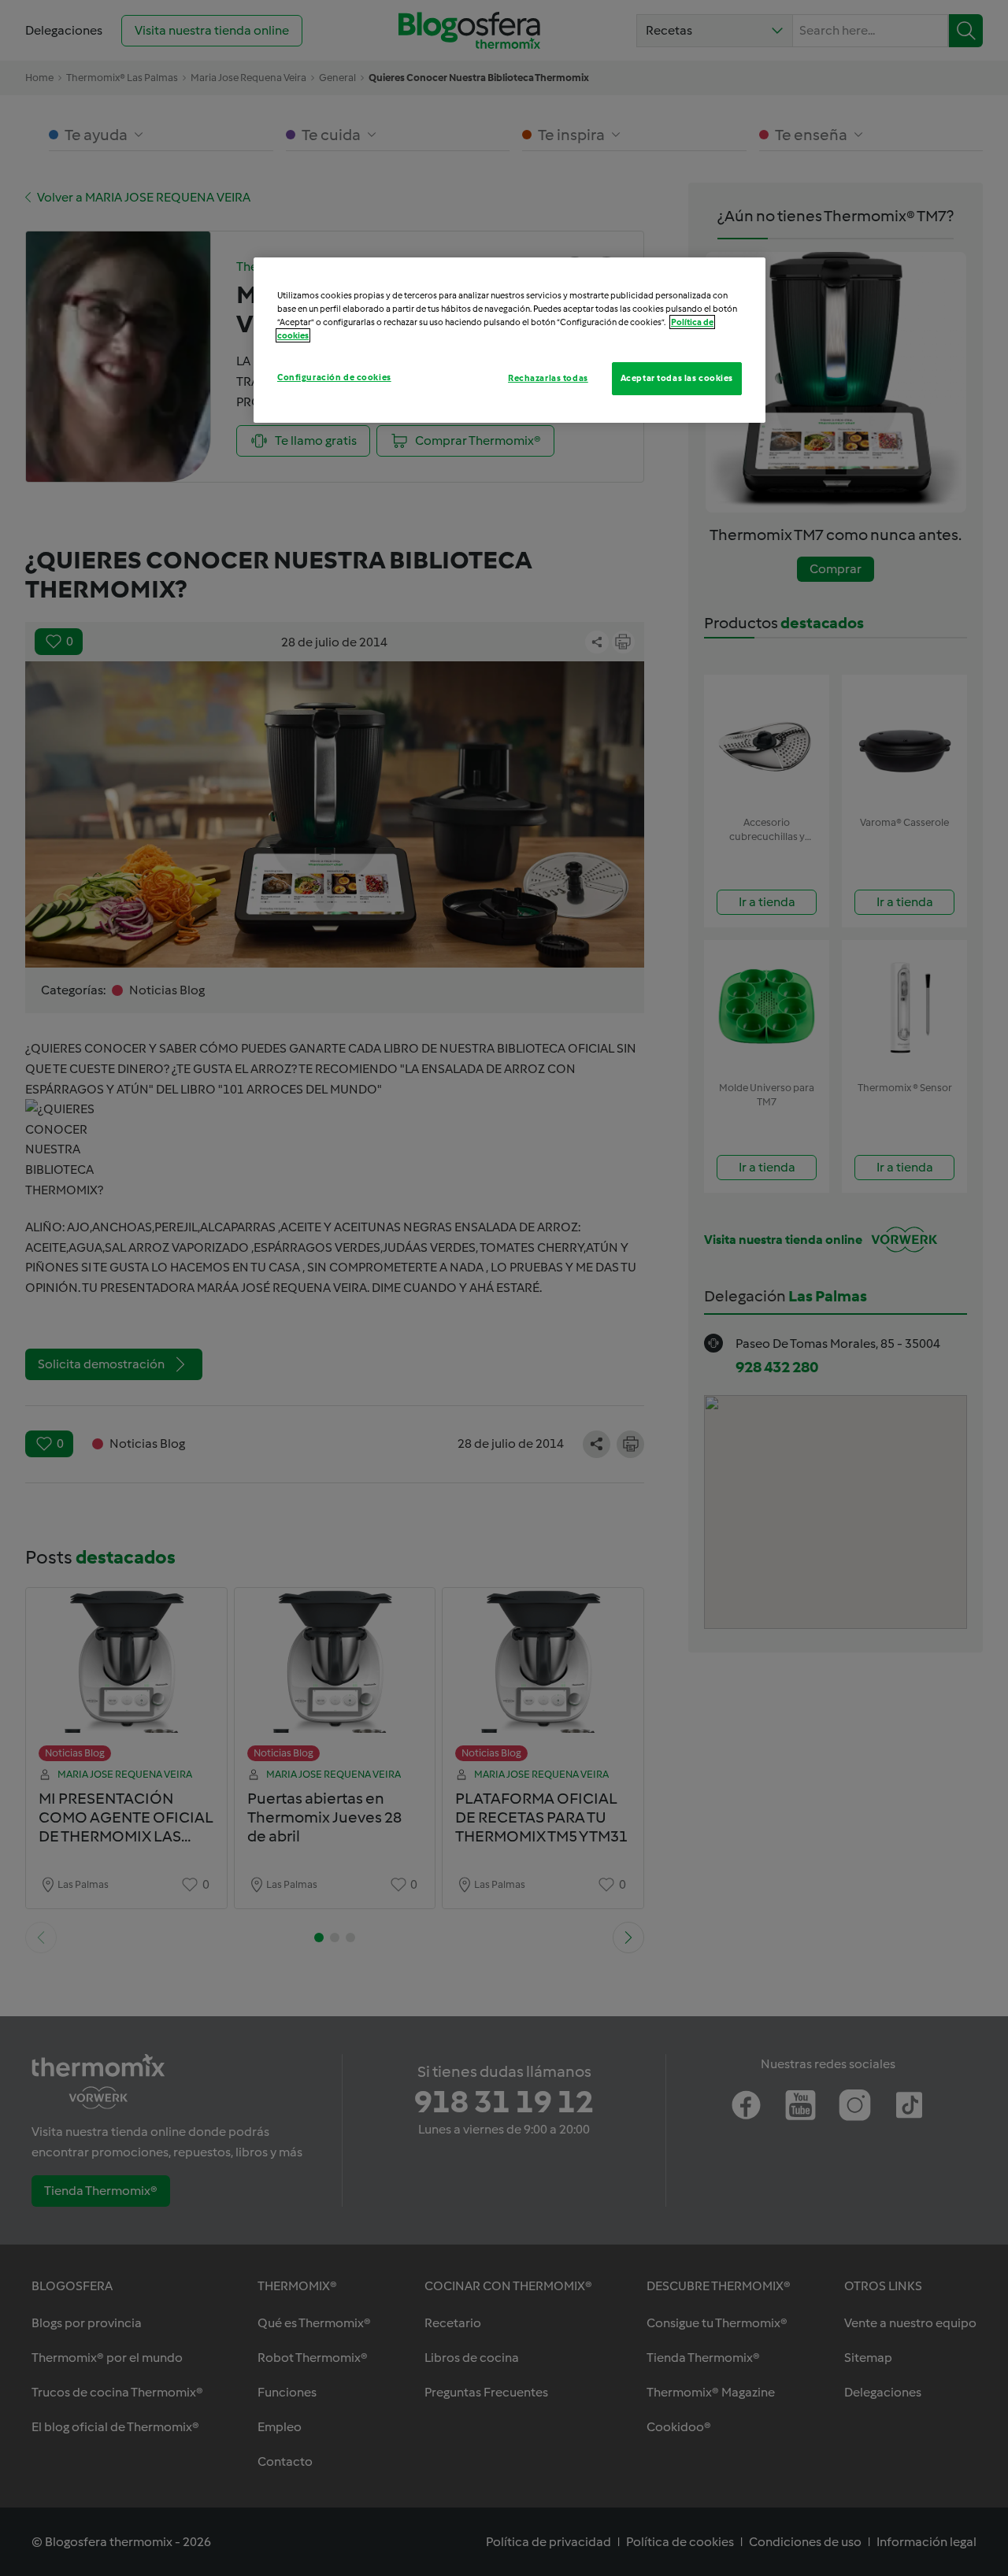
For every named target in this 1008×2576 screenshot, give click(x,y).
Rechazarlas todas (548, 378)
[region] (510, 340)
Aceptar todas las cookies (677, 378)
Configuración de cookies (334, 377)
